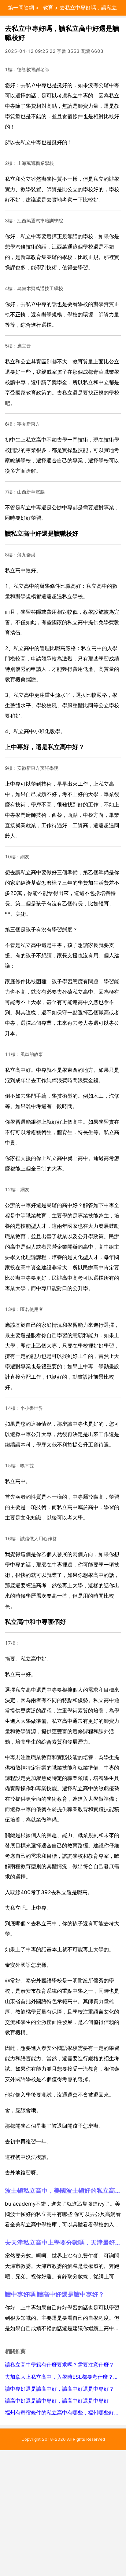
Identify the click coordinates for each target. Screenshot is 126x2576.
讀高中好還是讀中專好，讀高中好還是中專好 (57, 2401)
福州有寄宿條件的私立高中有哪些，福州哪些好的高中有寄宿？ (63, 2413)
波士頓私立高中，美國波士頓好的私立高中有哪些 (63, 2190)
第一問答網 (21, 8)
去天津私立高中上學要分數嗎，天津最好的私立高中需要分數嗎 (63, 2242)
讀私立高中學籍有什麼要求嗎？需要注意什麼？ (59, 2365)
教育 (48, 8)
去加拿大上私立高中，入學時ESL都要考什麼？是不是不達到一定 (63, 2377)
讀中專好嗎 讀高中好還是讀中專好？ (55, 2294)
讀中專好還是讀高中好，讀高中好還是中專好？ (59, 2389)
